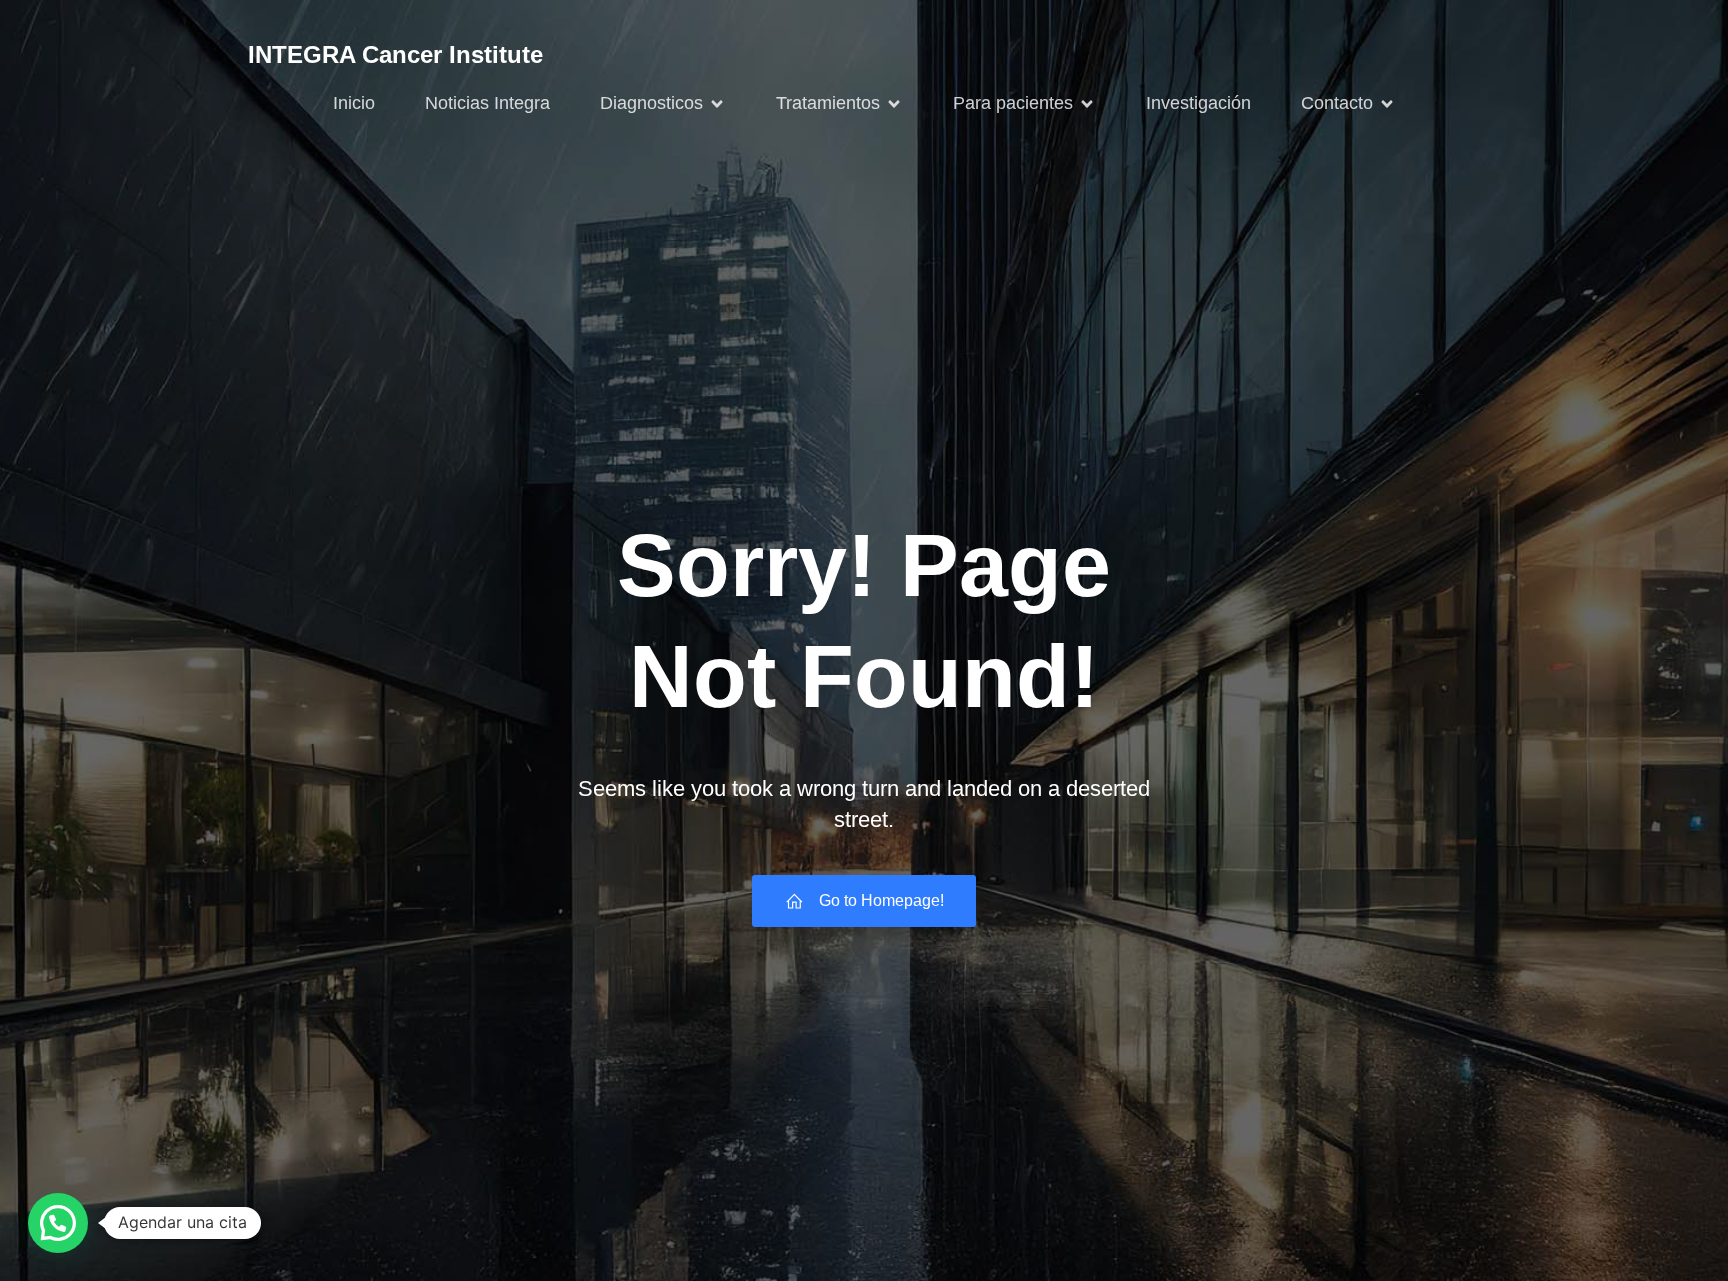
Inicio (354, 103)
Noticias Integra (487, 103)
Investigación (1198, 103)
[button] (58, 1223)
